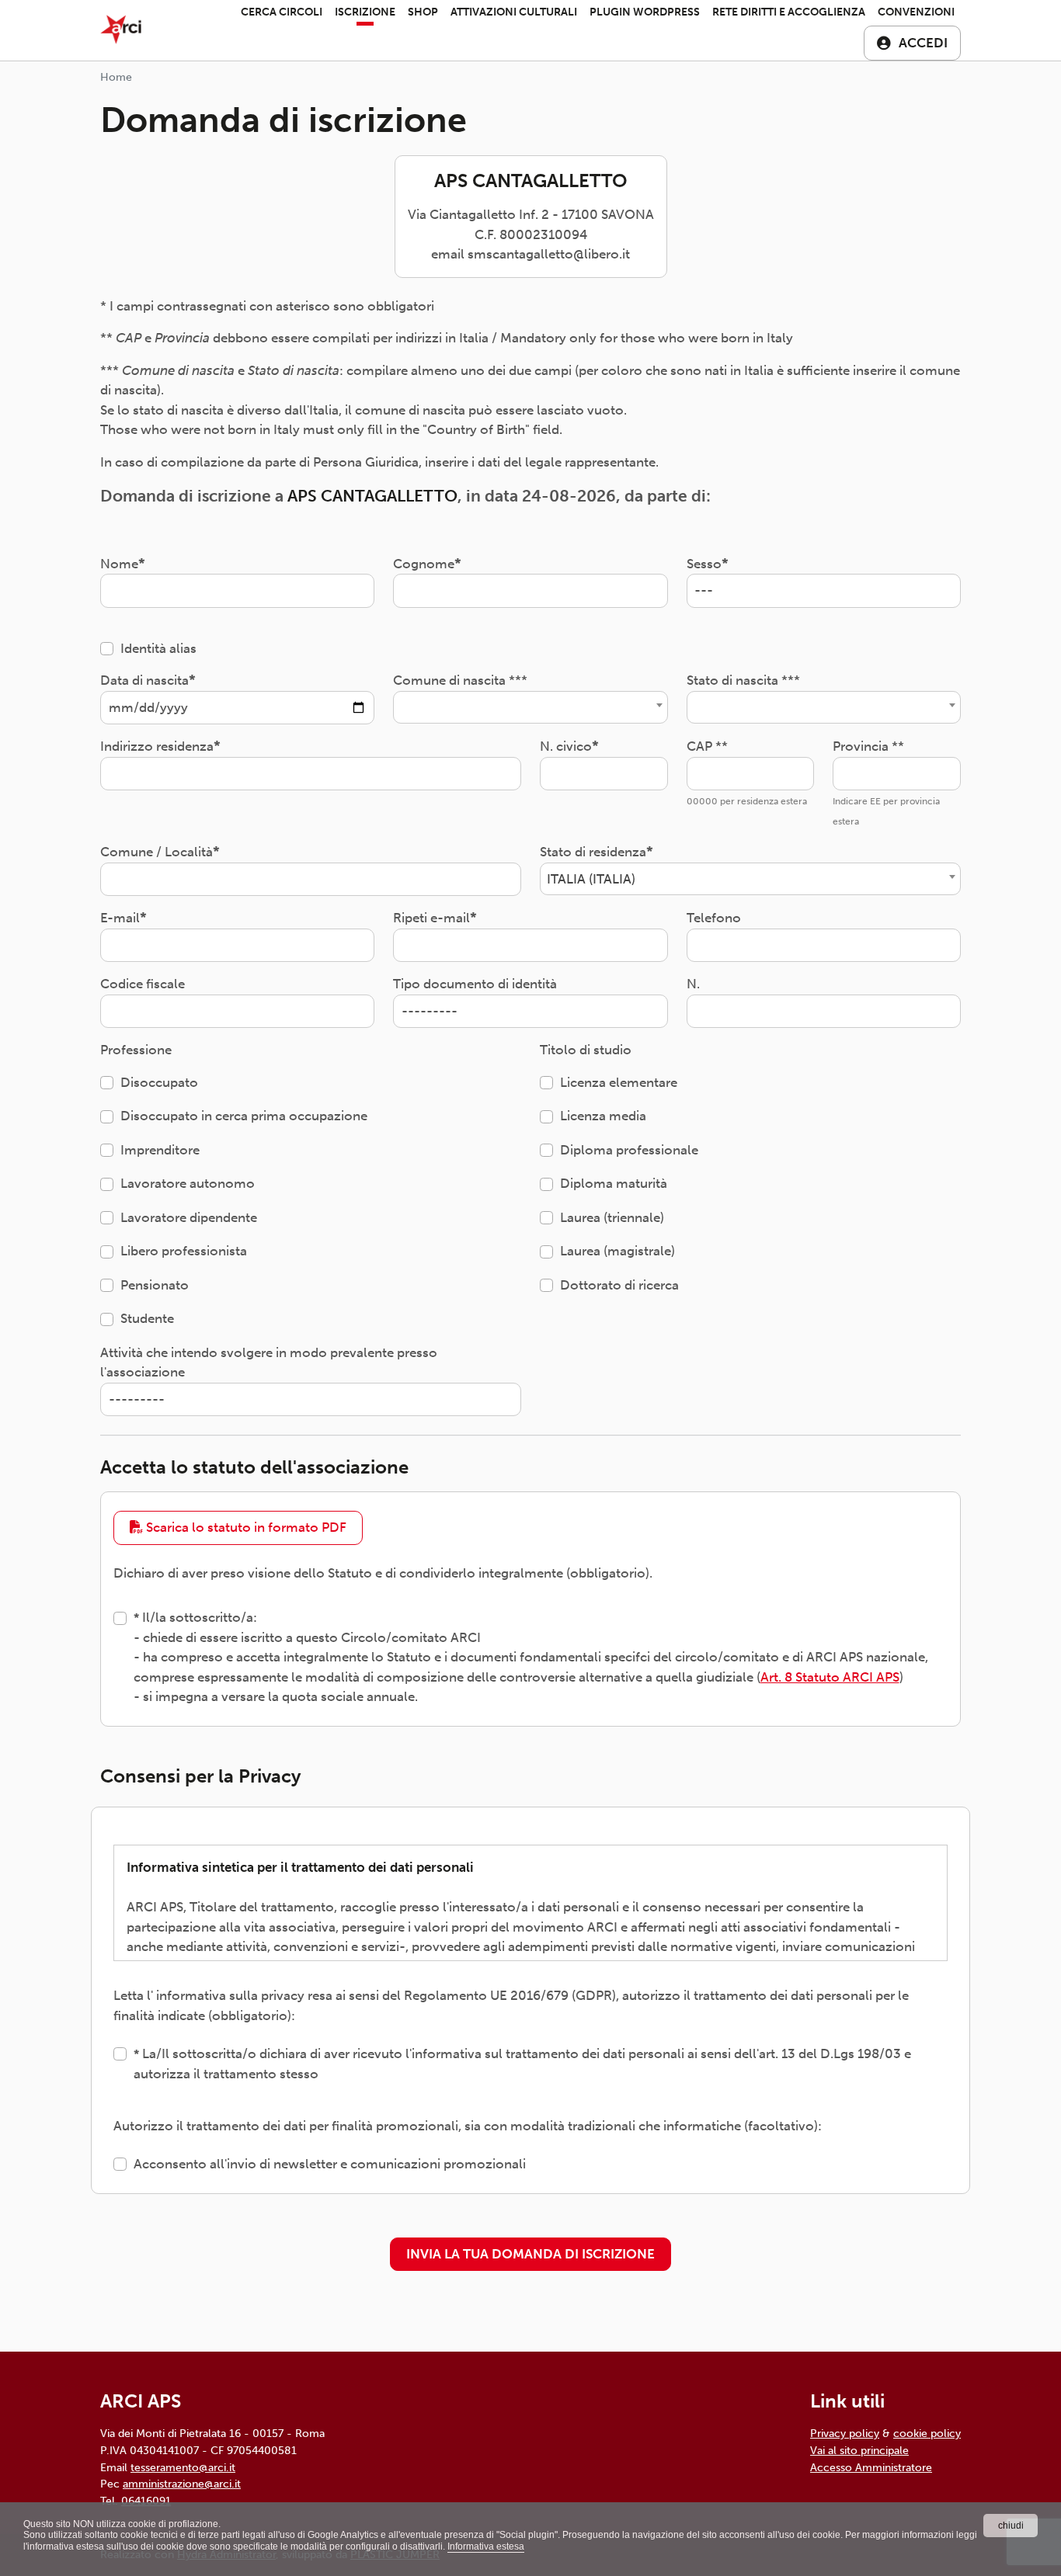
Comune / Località (157, 852)
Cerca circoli (282, 12)
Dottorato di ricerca (619, 1285)
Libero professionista (184, 1251)
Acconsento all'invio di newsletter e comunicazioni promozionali (330, 2164)
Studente (147, 1318)
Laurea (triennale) (612, 1217)
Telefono (714, 918)
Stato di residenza (593, 852)
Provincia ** (868, 746)
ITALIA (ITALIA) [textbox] (591, 879)
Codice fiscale (143, 984)
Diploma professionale (629, 1150)
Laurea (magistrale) (617, 1251)
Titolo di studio (586, 1050)
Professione (136, 1050)
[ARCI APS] (121, 30)
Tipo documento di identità (475, 984)
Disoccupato (159, 1082)
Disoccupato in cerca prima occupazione (244, 1116)
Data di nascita (144, 680)
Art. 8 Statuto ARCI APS (830, 1677)
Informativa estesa (486, 2546)
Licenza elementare (619, 1082)
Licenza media (603, 1116)
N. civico (566, 746)
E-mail (120, 918)
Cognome (424, 564)
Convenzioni (916, 12)
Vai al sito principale (859, 2450)
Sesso (704, 564)
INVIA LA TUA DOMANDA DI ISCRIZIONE (530, 2254)
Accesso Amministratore (871, 2467)
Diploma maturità (614, 1183)
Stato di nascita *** (743, 680)
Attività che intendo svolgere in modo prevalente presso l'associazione (269, 1363)
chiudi (1011, 2526)
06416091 (146, 2501)
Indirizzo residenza (157, 746)
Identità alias (158, 648)
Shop (423, 12)
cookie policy (927, 2433)
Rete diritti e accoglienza (789, 12)
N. (693, 984)
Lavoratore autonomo (188, 1183)
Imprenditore (160, 1150)
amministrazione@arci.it (182, 2484)
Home (116, 77)
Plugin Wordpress (645, 12)
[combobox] (530, 707)
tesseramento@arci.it (183, 2467)
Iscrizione (365, 12)
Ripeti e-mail (431, 918)
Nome (119, 564)
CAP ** (707, 746)
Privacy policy (845, 2433)
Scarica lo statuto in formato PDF (245, 1527)
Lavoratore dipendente (189, 1217)
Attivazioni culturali (514, 12)
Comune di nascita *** (460, 680)
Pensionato (155, 1285)
